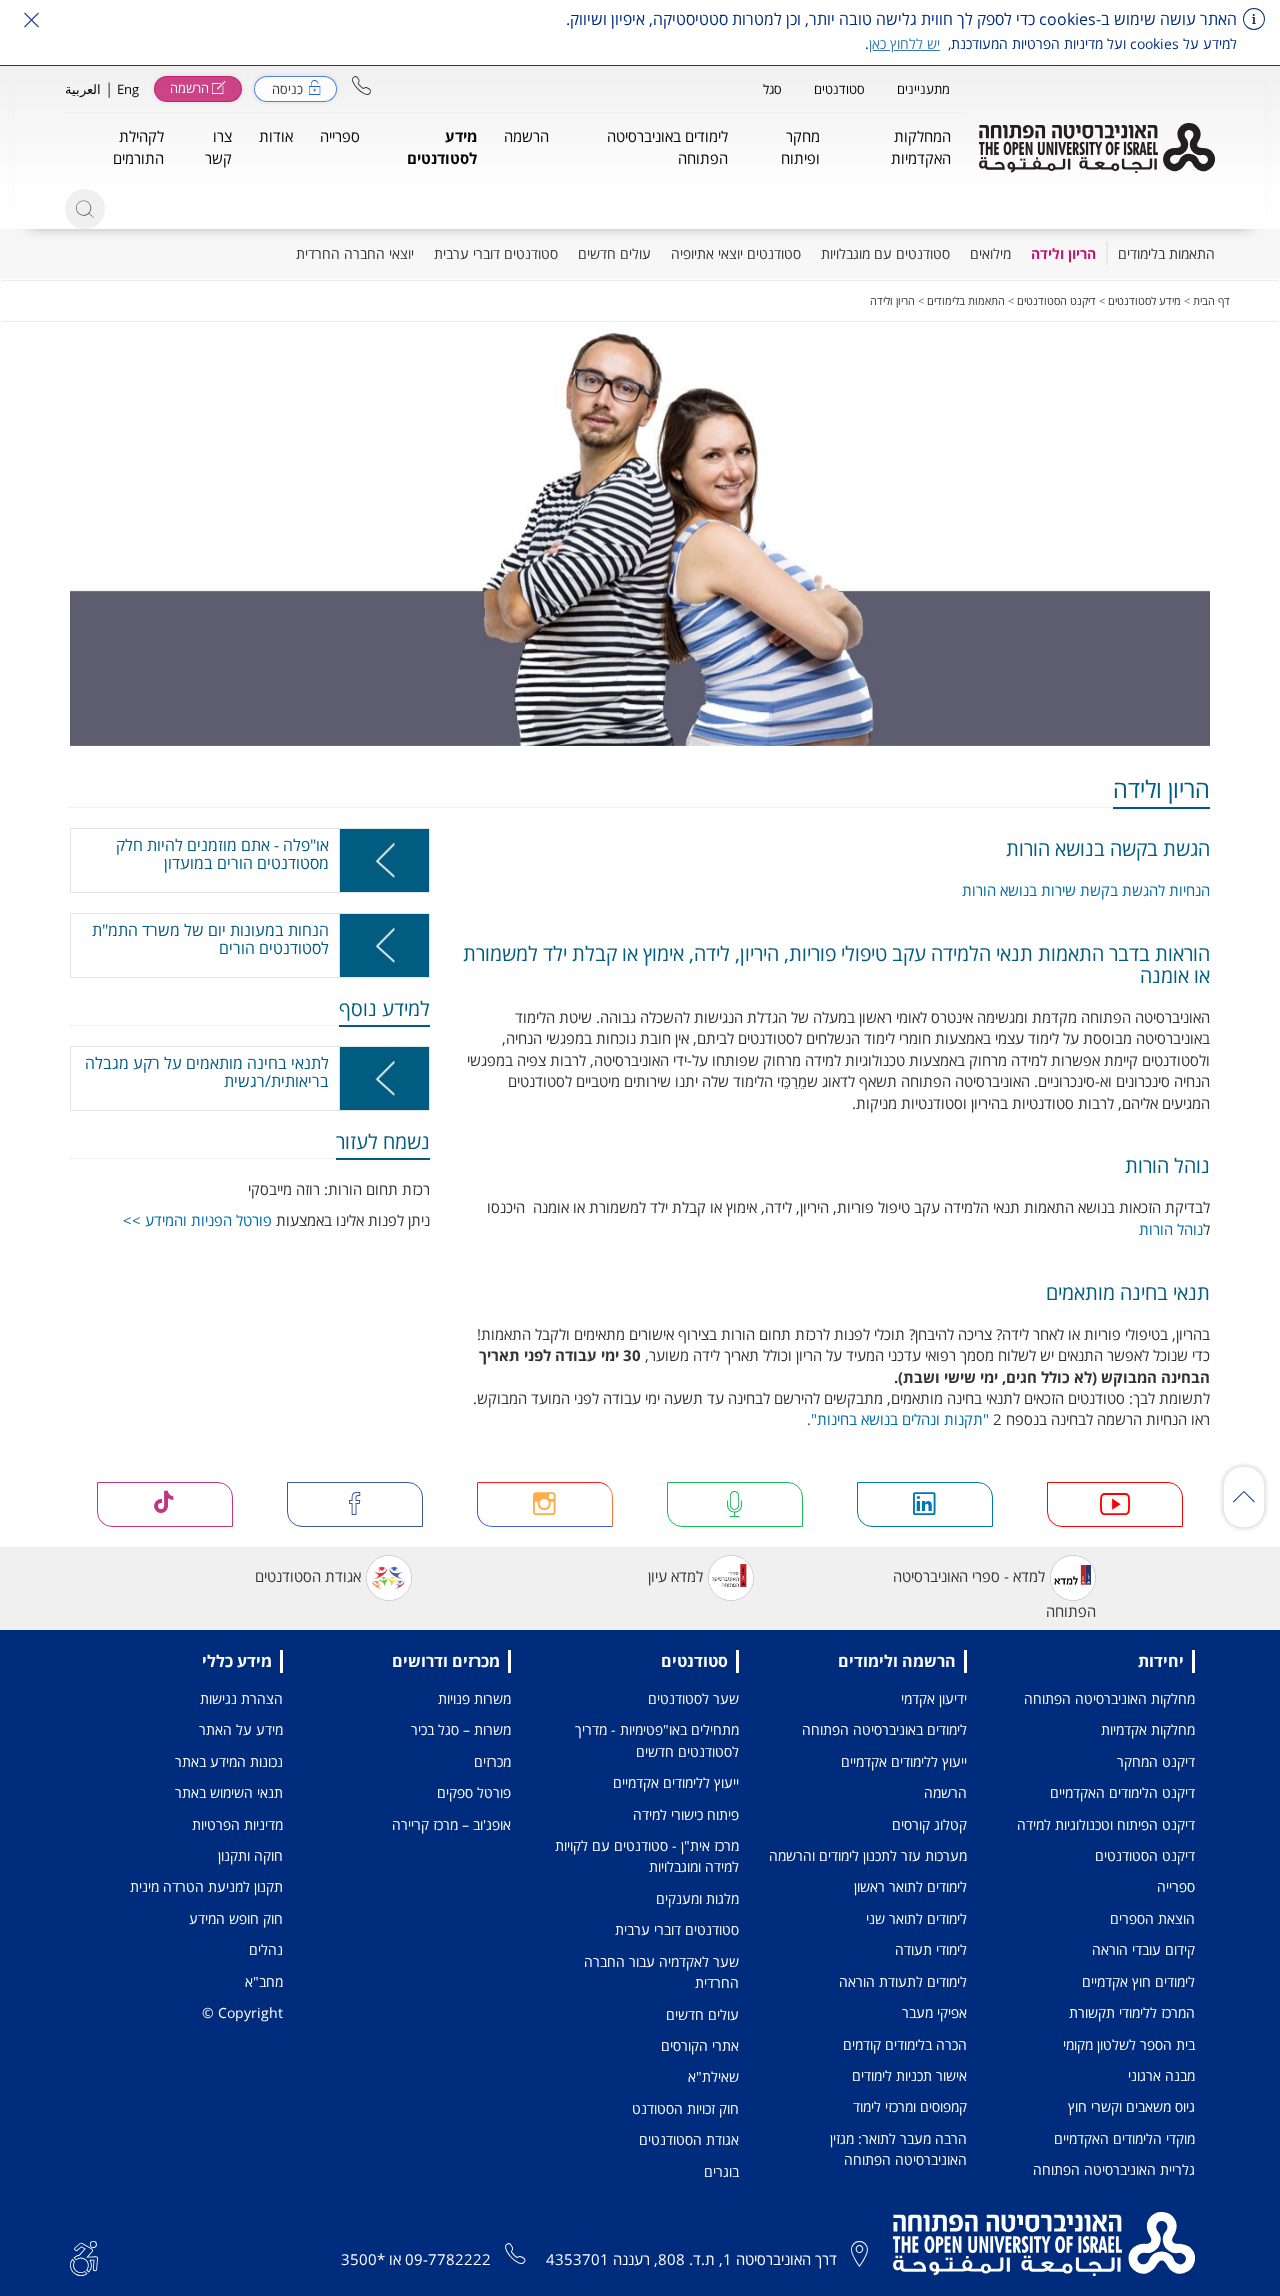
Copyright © (242, 2012)
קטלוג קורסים (929, 1824)
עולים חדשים (702, 2014)
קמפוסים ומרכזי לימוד (910, 2106)
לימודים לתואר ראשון (910, 1886)
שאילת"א (713, 2076)
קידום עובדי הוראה (1143, 1949)
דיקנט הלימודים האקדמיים (1122, 1792)
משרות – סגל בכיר (461, 1729)
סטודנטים (839, 89)
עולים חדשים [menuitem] (614, 253)
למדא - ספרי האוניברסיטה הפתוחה (994, 1593)
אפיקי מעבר (934, 2012)
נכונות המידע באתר (229, 1761)
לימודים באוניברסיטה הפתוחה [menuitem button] (667, 146)
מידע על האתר (241, 1729)
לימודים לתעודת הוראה (903, 1981)
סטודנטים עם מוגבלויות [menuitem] (885, 253)
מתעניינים (923, 89)
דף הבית (1211, 300)
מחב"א (264, 1981)
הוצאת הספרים (1152, 1918)
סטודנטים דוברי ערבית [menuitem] (496, 253)
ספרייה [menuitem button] (340, 136)
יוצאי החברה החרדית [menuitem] (355, 253)
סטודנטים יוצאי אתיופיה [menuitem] (736, 253)
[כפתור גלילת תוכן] (1244, 1497)
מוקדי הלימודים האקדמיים (1124, 2138)
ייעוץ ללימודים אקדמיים (904, 1761)
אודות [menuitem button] (276, 136)
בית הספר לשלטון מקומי (1129, 2044)
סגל (772, 89)
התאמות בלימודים (966, 300)
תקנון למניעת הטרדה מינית (206, 1886)
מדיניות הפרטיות (237, 1824)
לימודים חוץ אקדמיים (1138, 1981)
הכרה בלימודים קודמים (905, 2044)
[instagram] (545, 1504)
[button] (361, 85)
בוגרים (721, 2171)
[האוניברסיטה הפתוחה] (1097, 148)
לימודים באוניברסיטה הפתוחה (884, 1729)
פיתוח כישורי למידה (686, 1814)
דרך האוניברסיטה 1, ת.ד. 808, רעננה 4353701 (691, 2259)
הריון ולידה (892, 300)
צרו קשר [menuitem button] (218, 146)
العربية (83, 89)
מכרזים (492, 1761)
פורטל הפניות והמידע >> (197, 1220)
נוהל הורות (1171, 1229)
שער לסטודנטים (693, 1698)
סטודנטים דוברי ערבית (677, 1929)
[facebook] (355, 1504)
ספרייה (1176, 1886)
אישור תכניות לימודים (909, 2075)
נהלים (266, 1949)
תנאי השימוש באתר (229, 1792)
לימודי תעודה (931, 1949)
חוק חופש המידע (236, 1918)
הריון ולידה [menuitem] (1063, 253)
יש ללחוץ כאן (904, 43)
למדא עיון (675, 1576)
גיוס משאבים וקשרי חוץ (1131, 2106)
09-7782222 (448, 2259)
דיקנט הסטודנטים (1056, 300)
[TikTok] (165, 1504)
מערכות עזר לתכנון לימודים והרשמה (868, 1855)
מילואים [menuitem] (990, 253)
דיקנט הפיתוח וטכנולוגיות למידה (1106, 1824)
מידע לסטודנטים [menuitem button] (442, 146)
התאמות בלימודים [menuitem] (1166, 253)
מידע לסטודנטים (1144, 300)
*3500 (363, 2259)
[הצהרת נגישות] (84, 2257)
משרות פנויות (474, 1698)
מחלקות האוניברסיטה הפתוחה (1109, 1698)
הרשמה (945, 1792)
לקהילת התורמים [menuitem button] (138, 146)
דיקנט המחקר (1156, 1761)
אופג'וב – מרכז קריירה (451, 1824)
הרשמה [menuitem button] (526, 136)
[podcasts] (735, 1504)
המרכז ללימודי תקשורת (1132, 2012)
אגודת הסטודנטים (308, 1576)
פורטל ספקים (474, 1792)
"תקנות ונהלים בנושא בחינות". (898, 1419)
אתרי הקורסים (700, 2045)
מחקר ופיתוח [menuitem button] (800, 146)
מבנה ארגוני (1161, 2075)
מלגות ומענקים (697, 1898)
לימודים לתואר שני (916, 1918)
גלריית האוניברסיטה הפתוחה (1114, 2169)
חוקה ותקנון (250, 1855)
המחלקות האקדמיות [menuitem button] (921, 146)
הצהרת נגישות (241, 1698)
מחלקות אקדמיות (1148, 1729)
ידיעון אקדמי (934, 1698)
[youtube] (1115, 1504)
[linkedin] (925, 1504)
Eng (128, 89)
